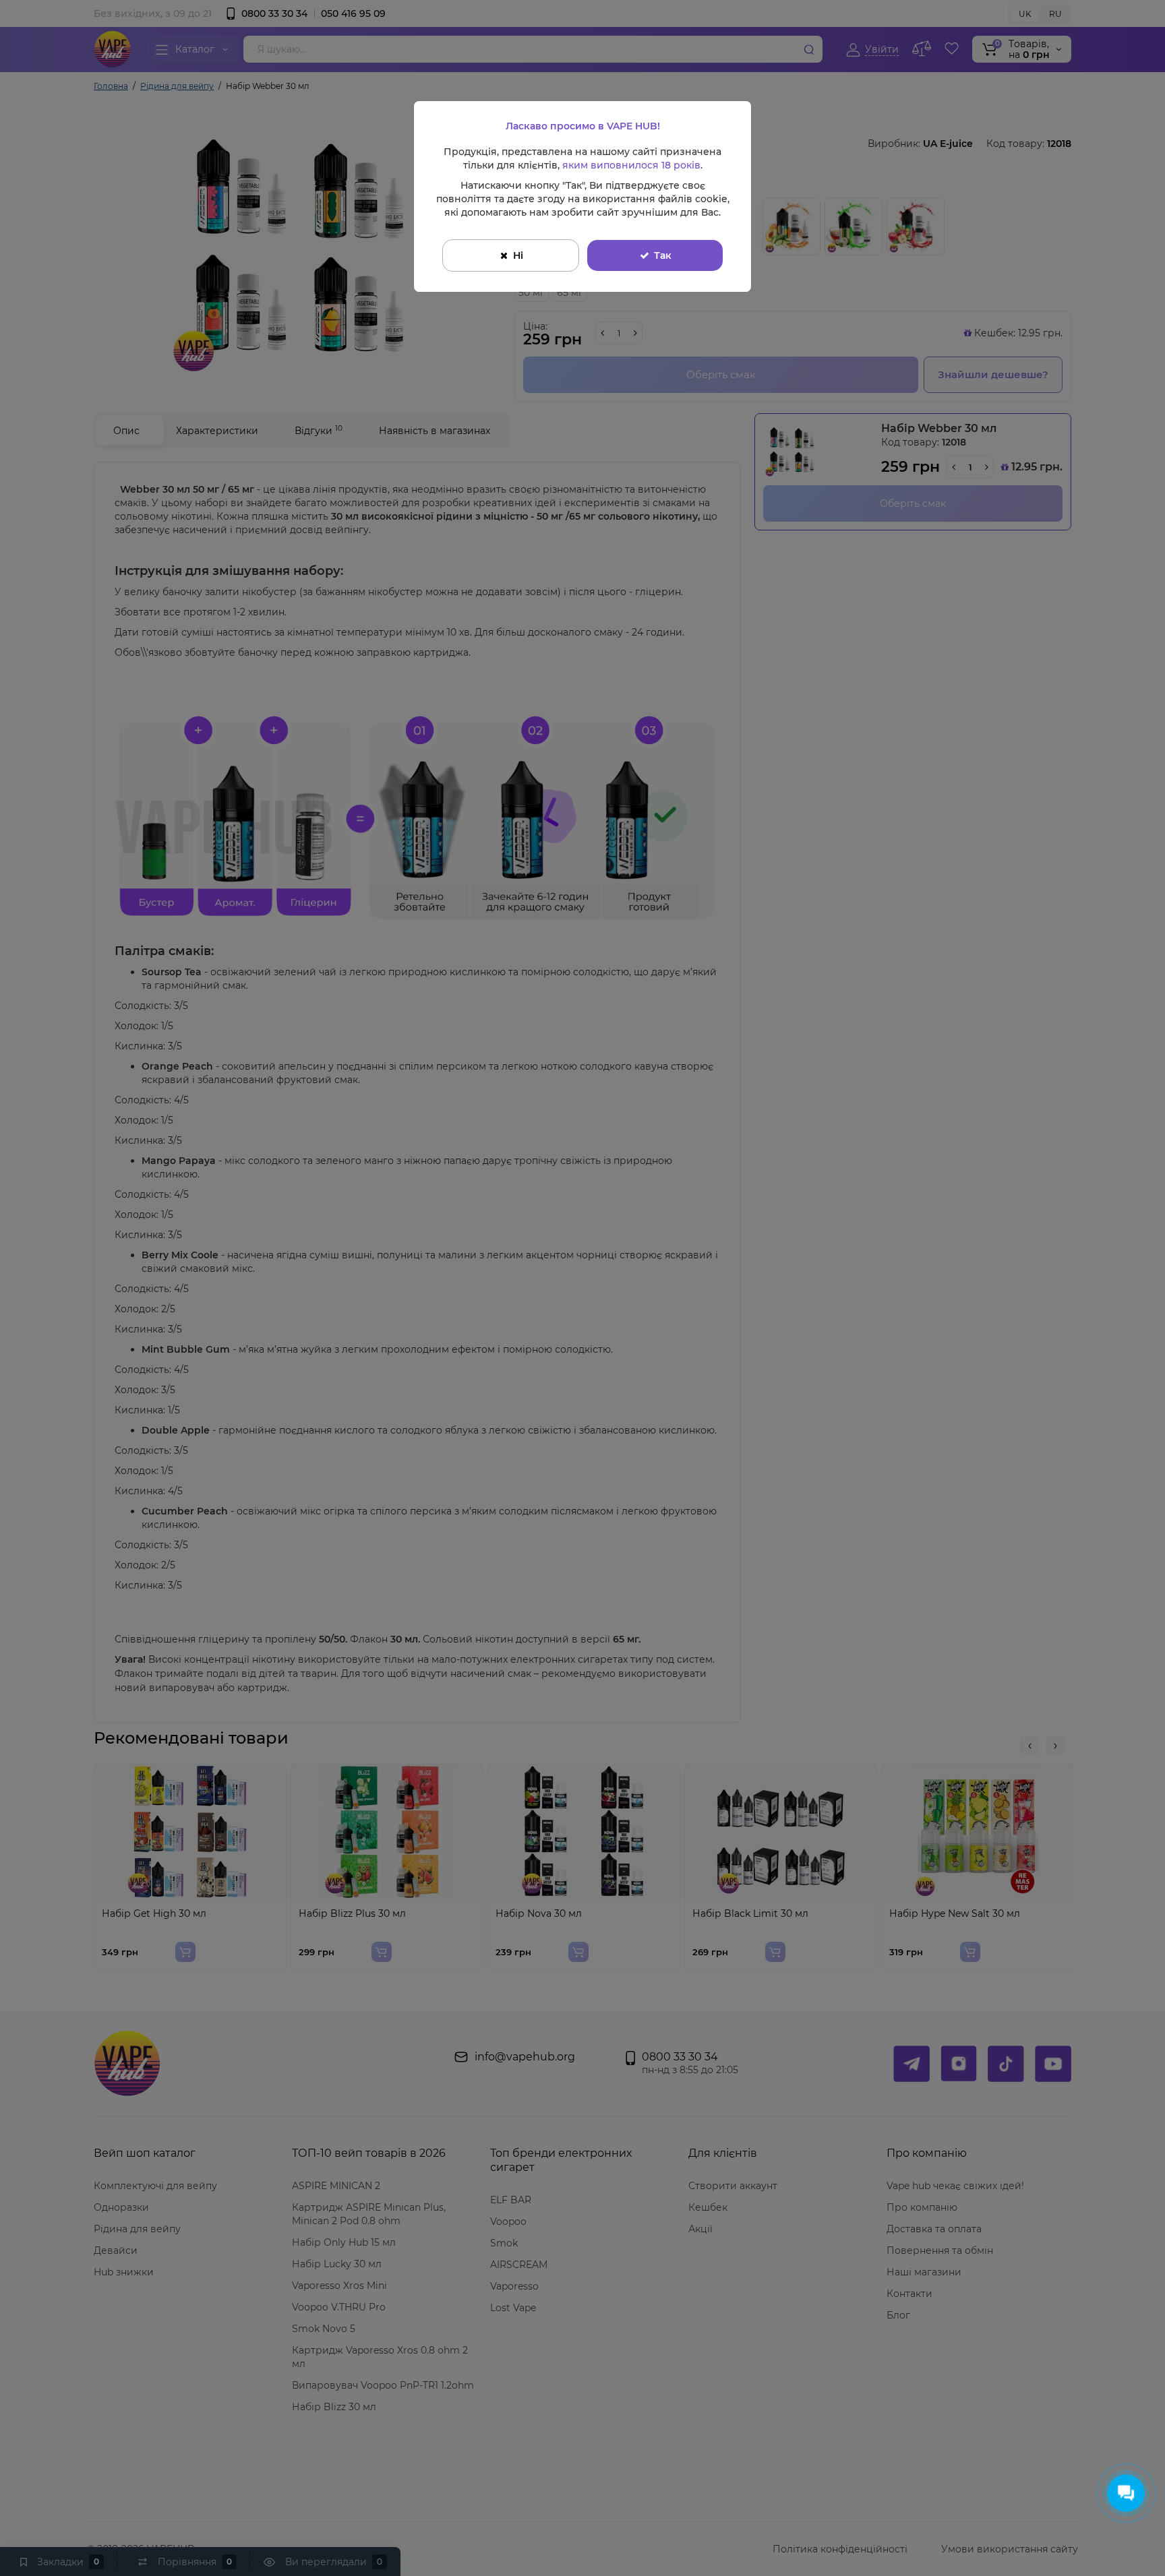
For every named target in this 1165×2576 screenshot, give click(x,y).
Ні (518, 255)
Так (663, 255)
